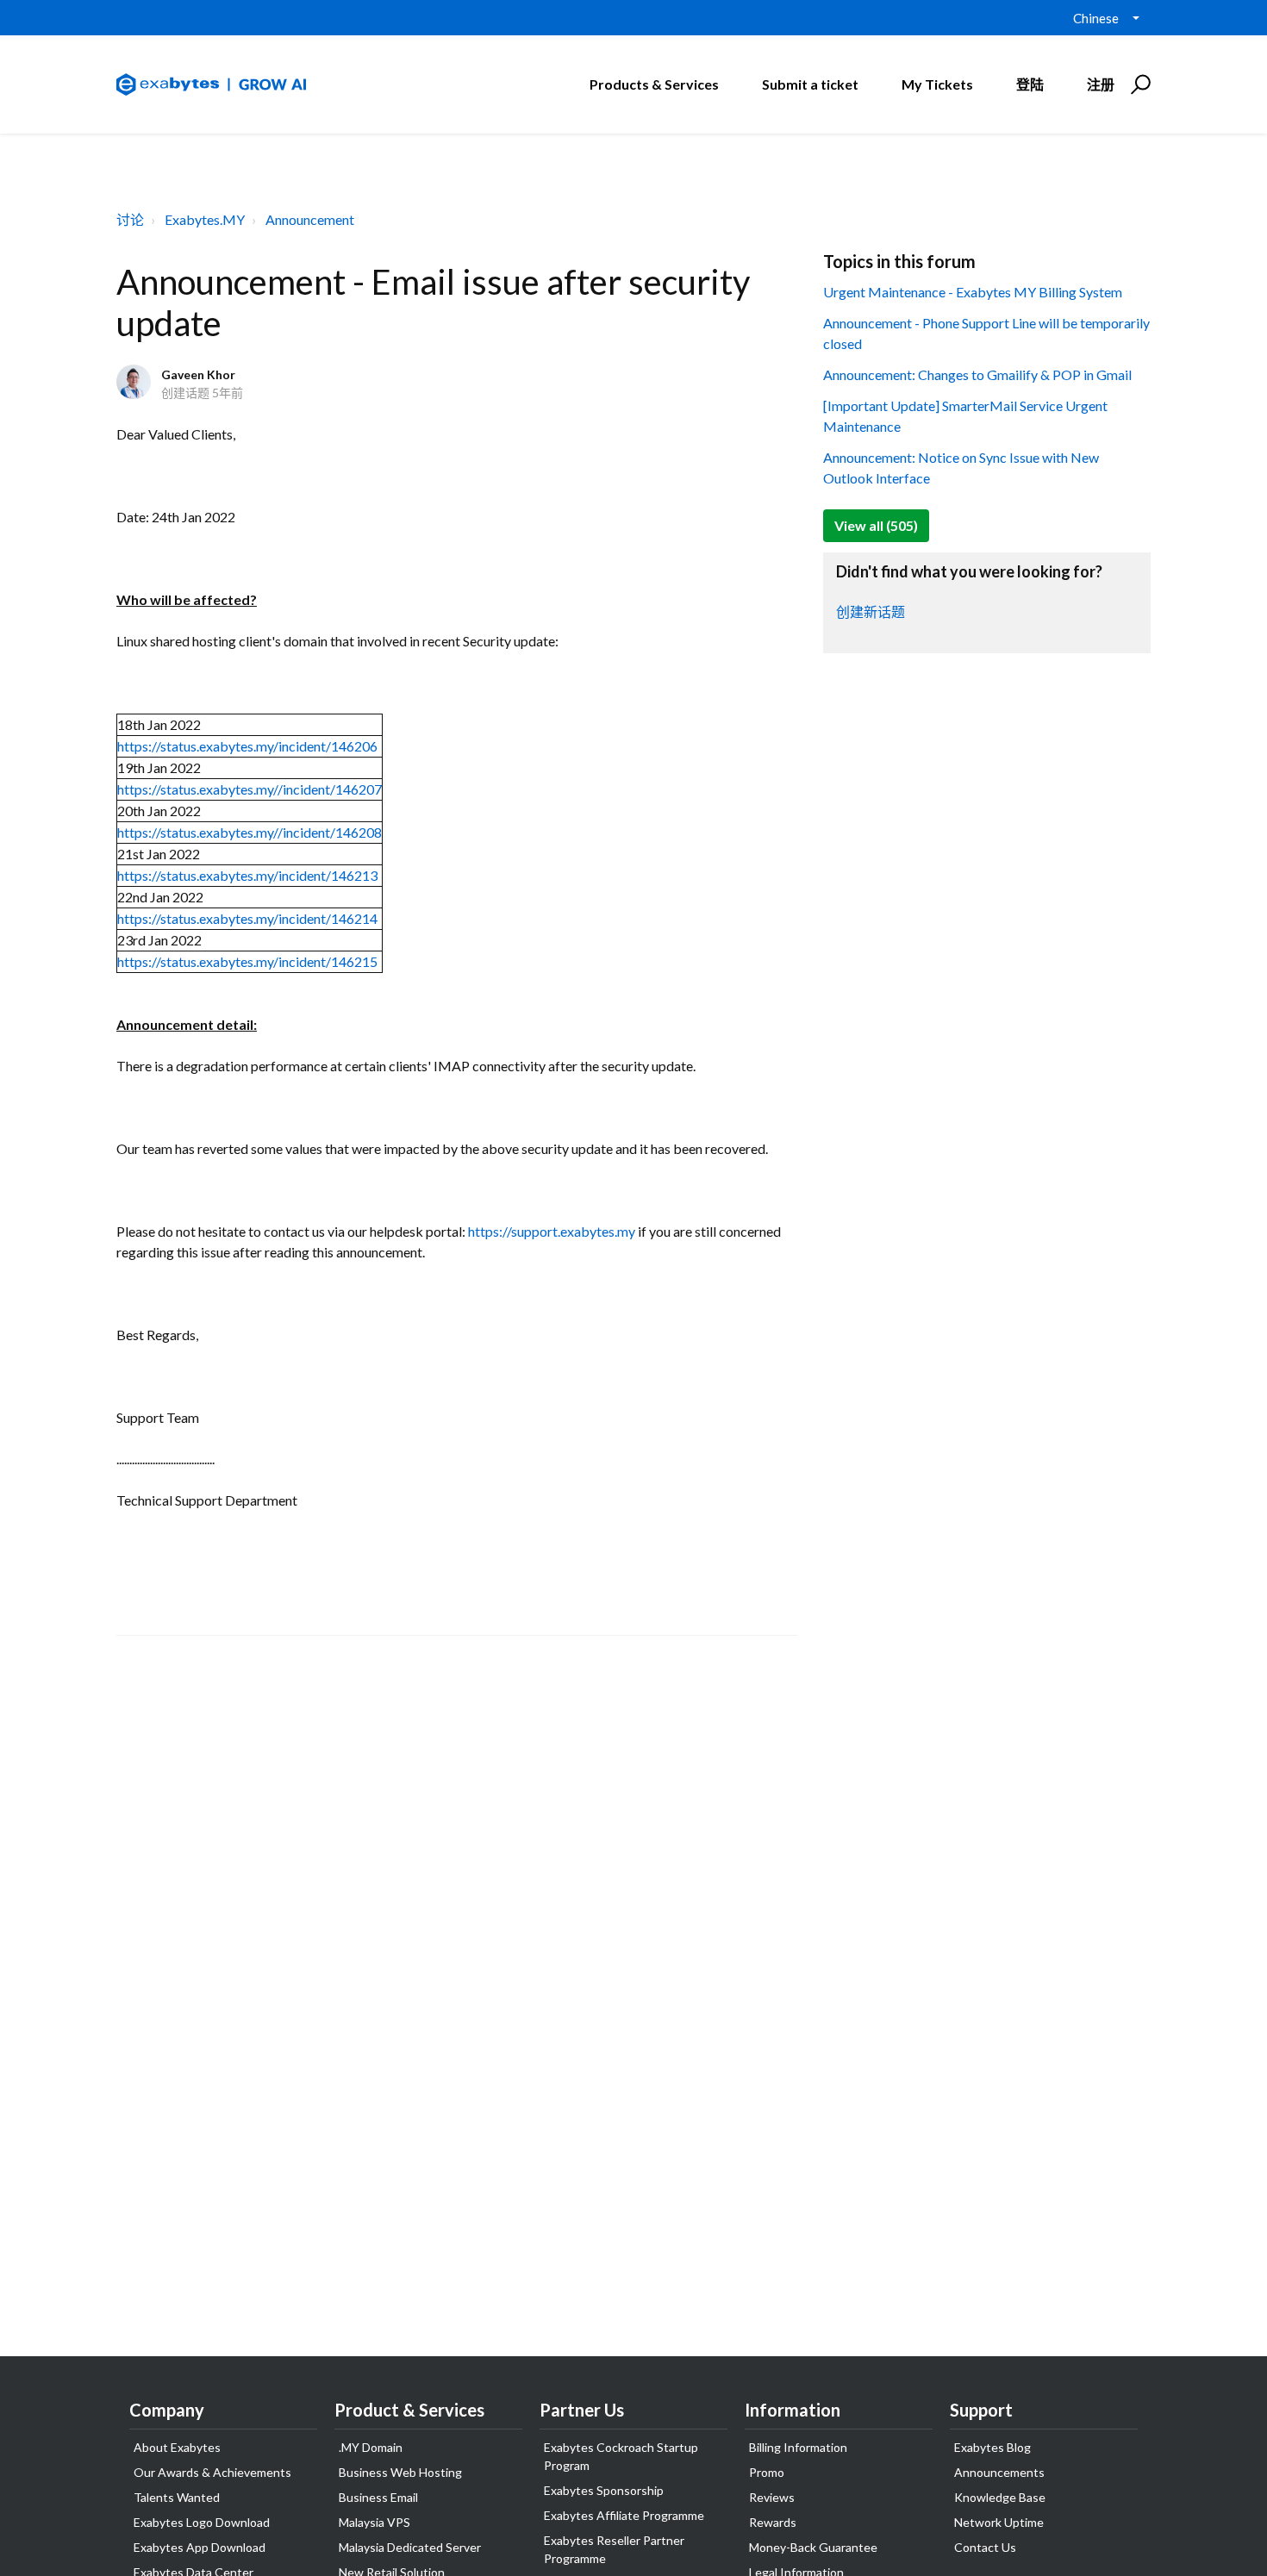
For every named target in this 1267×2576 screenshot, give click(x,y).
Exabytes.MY (205, 219)
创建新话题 (871, 611)
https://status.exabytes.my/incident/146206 (247, 746)
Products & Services (654, 84)
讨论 (130, 219)
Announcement (310, 219)
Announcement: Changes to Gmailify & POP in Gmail (977, 374)
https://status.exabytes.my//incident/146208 (250, 832)
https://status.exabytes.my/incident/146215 (247, 961)
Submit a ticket (810, 84)
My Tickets (937, 84)
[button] (1138, 84)
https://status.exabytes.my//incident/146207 (250, 789)
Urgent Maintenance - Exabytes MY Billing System (973, 292)
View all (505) (876, 525)
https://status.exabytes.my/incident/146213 (247, 875)
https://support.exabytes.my (552, 1231)
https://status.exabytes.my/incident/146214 (247, 918)
